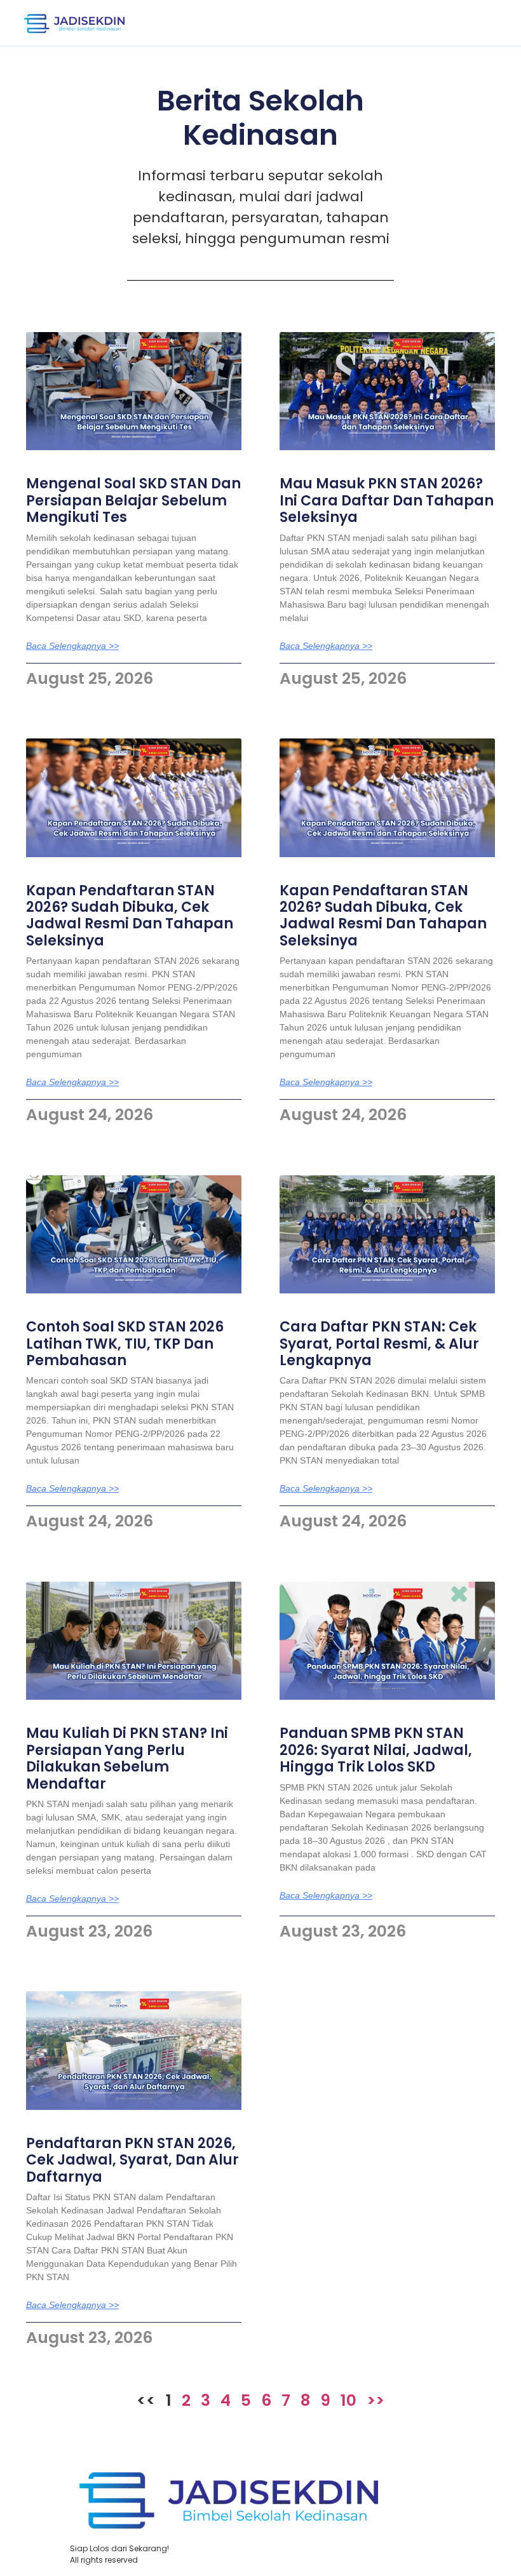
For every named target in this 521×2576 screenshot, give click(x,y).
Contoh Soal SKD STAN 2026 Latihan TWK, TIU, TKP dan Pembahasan (125, 1344)
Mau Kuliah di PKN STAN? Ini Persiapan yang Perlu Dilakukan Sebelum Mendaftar (127, 1758)
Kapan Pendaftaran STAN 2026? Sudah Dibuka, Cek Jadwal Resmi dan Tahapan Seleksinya (130, 916)
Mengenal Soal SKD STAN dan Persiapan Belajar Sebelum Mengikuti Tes (133, 500)
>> (376, 2400)
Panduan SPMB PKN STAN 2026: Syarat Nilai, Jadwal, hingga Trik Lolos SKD (376, 1750)
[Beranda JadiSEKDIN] (74, 23)
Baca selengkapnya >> (72, 646)
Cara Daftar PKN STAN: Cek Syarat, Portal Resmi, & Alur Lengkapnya (379, 1344)
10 (348, 2400)
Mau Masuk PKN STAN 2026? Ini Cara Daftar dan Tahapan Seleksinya (387, 500)
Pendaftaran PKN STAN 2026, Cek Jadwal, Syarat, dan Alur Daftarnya (132, 2160)
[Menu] (481, 23)
